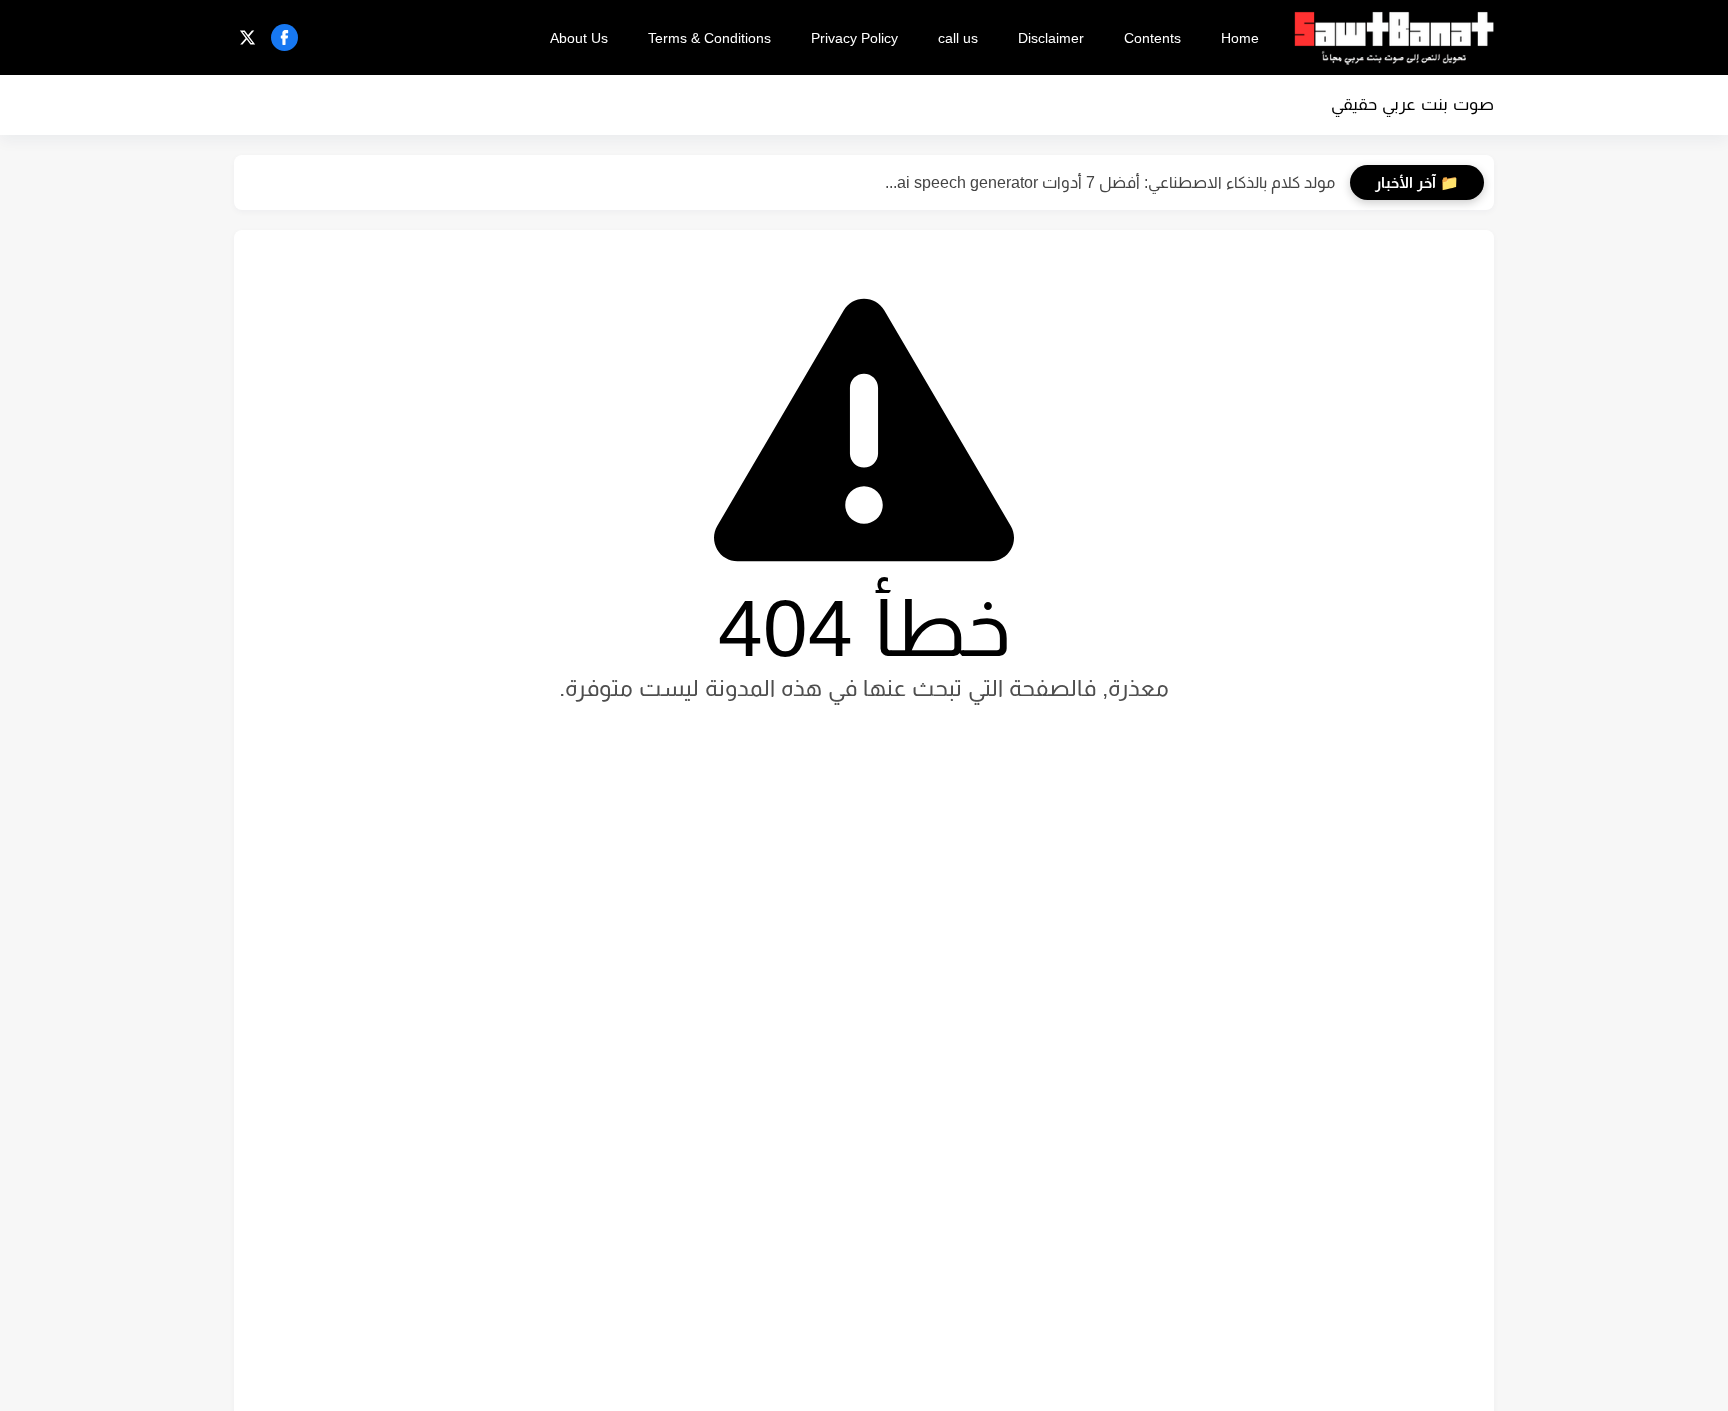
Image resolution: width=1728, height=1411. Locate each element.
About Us (579, 38)
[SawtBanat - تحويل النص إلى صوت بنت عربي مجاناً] (1394, 38)
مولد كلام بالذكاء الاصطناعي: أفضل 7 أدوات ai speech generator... (1110, 182)
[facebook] (284, 37)
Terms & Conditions (709, 38)
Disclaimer (1051, 38)
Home (1240, 38)
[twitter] (247, 37)
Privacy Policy (854, 38)
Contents (1152, 38)
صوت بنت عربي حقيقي (1412, 104)
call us (958, 38)
